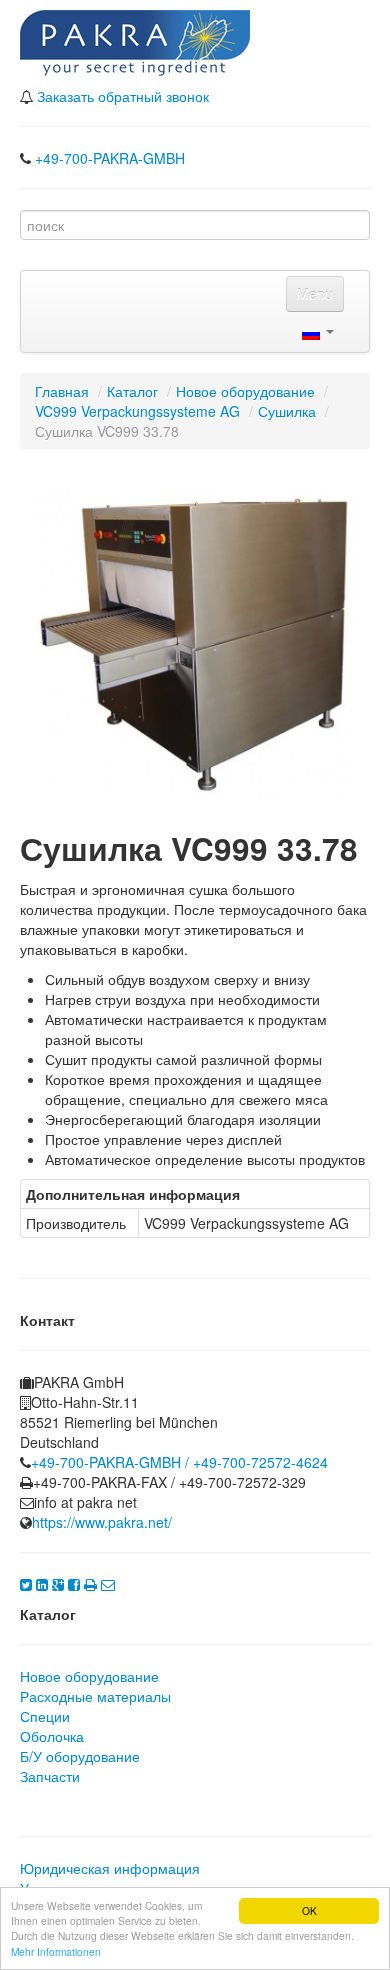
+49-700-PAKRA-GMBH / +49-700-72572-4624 (179, 1462)
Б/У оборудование (80, 1756)
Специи (45, 1716)
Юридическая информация (110, 1868)
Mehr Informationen (56, 1951)
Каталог (132, 391)
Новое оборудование (245, 391)
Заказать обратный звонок (123, 96)
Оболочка (52, 1736)
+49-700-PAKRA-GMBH (110, 158)
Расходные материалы (95, 1696)
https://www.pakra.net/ (102, 1522)
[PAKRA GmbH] (135, 37)
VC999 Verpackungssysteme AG (137, 411)
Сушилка (287, 411)
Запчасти (50, 1776)
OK (309, 1910)
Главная (62, 391)
